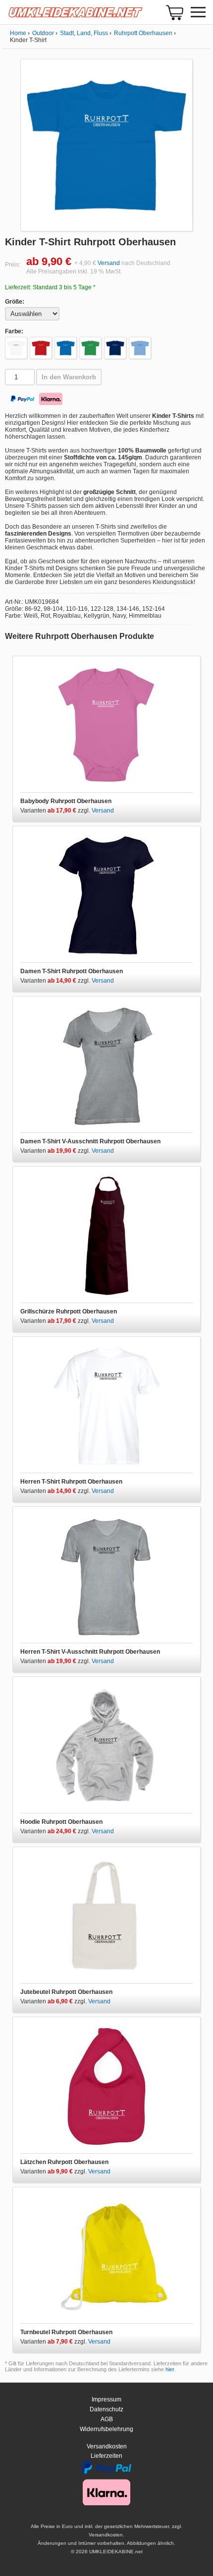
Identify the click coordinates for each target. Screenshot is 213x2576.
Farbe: (14, 331)
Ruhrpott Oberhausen (143, 33)
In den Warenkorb (69, 377)
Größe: (15, 302)
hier (170, 2369)
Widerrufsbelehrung (106, 2429)
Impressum (106, 2399)
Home (18, 33)
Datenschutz (106, 2409)
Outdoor (43, 33)
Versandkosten (107, 2446)
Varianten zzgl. (56, 811)
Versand (109, 263)
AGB (107, 2419)
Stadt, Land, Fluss (84, 33)
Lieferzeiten (106, 2456)
